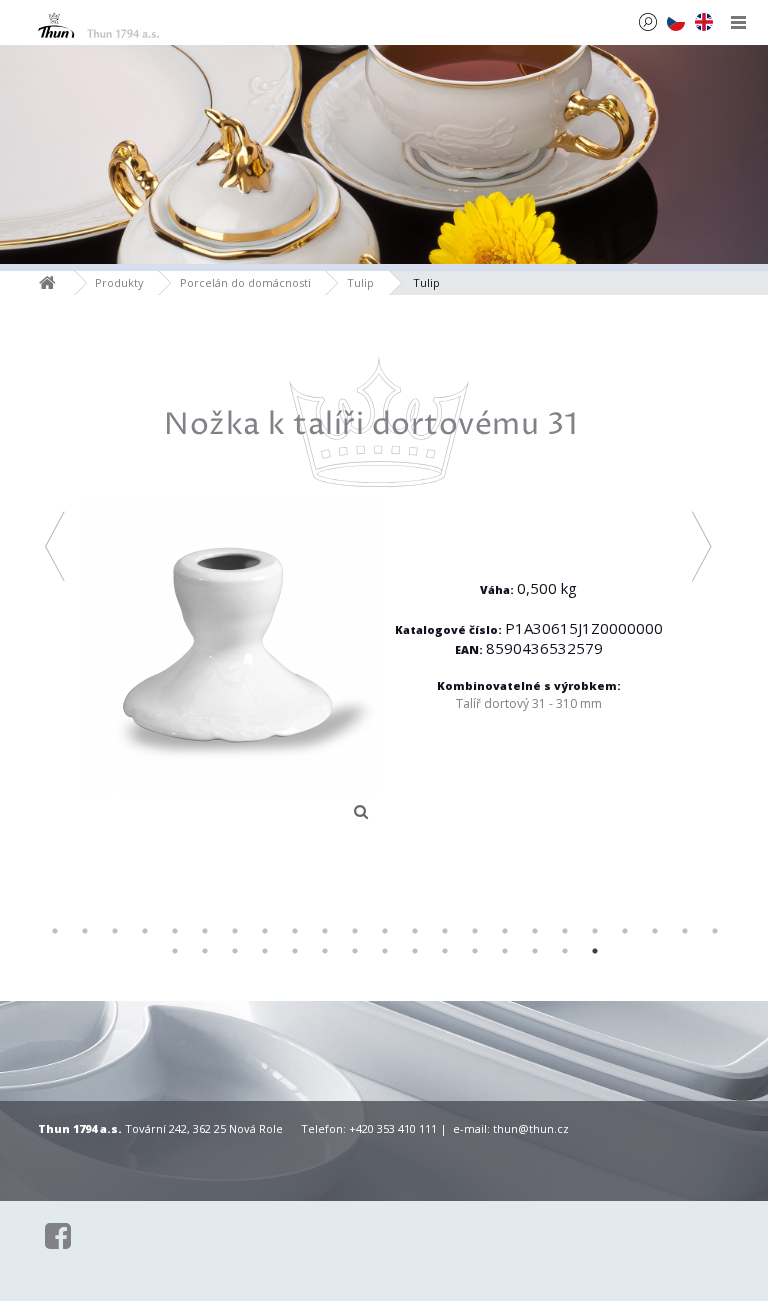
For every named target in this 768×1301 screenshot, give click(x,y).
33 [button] (445, 951)
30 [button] (355, 951)
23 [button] (715, 931)
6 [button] (205, 931)
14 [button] (445, 931)
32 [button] (415, 951)
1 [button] (55, 931)
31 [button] (385, 951)
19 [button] (595, 931)
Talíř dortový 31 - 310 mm (529, 703)
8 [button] (265, 931)
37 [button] (565, 951)
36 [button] (535, 951)
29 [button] (325, 951)
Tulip (360, 282)
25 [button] (205, 951)
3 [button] (115, 931)
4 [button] (145, 931)
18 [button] (565, 931)
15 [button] (475, 931)
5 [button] (175, 931)
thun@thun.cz (531, 1128)
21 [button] (655, 931)
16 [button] (505, 931)
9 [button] (295, 931)
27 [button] (265, 951)
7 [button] (235, 931)
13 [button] (415, 931)
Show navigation (738, 22)
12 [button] (385, 931)
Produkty (119, 282)
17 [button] (535, 931)
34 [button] (475, 951)
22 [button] (685, 931)
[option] (378, 593)
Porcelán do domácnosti (245, 282)
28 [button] (295, 951)
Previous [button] (55, 545)
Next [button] (702, 545)
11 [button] (355, 931)
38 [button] (595, 951)
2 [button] (85, 931)
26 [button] (235, 951)
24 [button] (175, 951)
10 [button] (325, 931)
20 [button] (625, 931)
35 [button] (505, 951)
